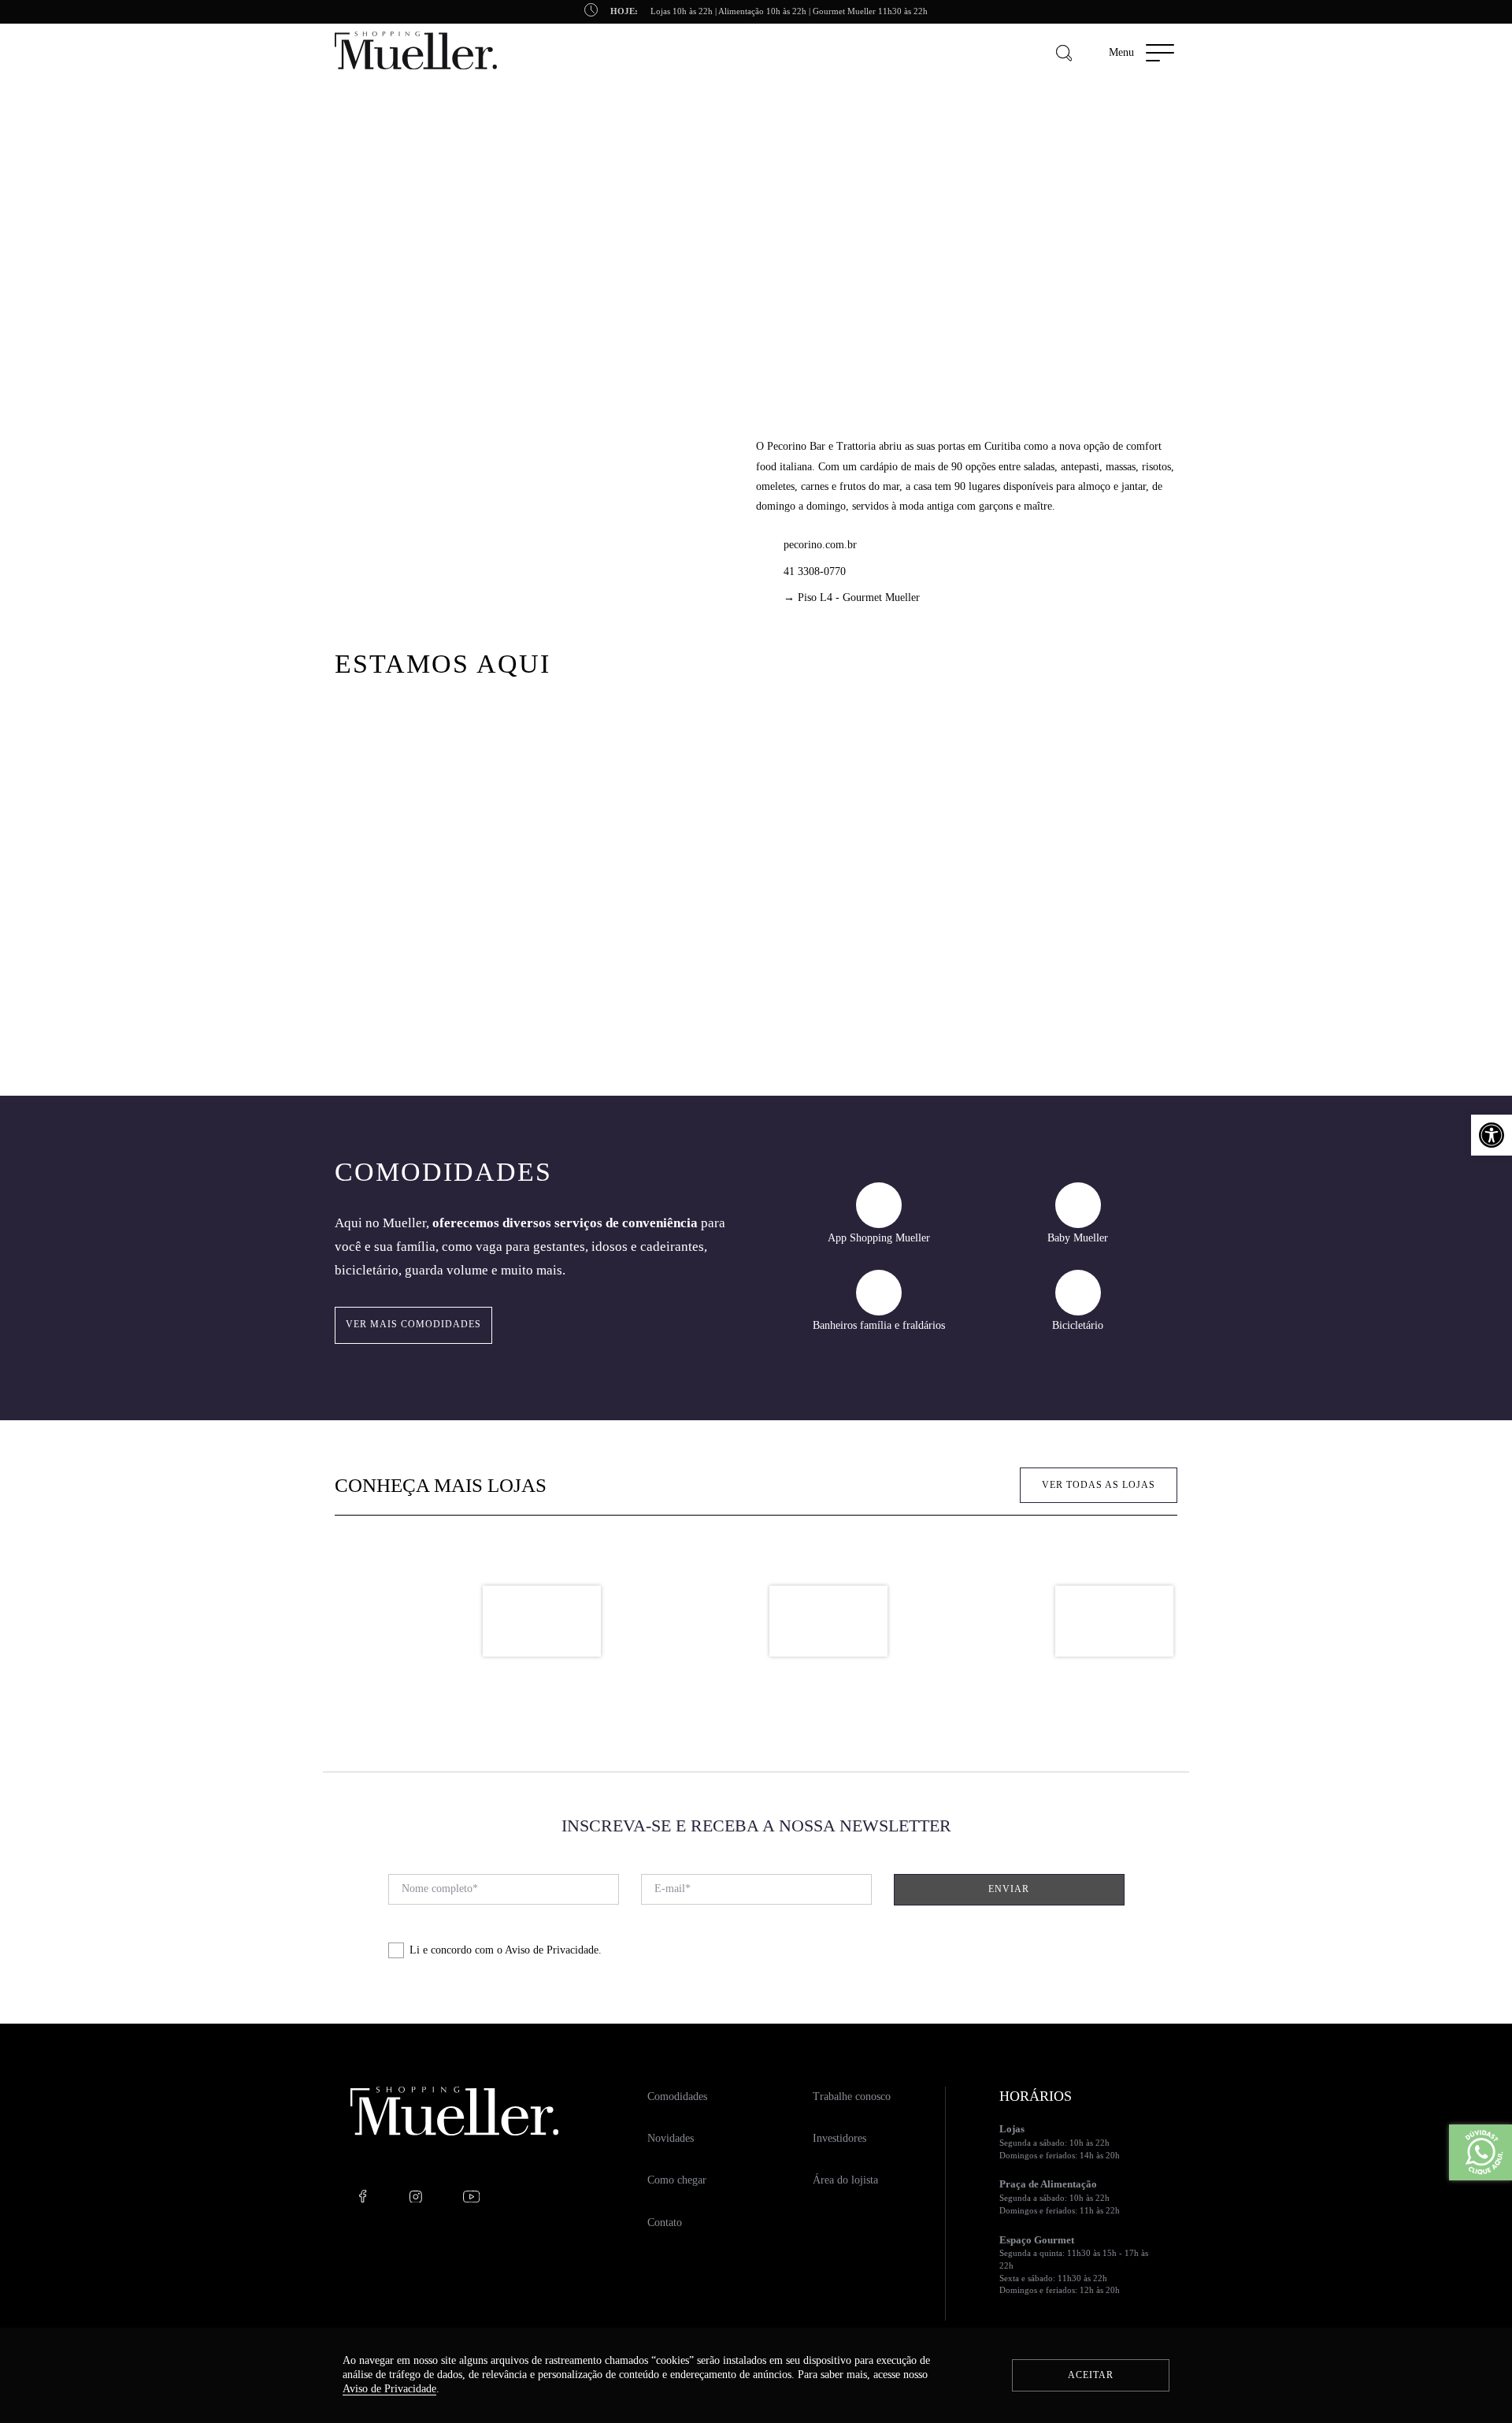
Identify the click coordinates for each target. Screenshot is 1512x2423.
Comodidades (677, 2096)
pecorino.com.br (820, 545)
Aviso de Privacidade (552, 1950)
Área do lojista (845, 2180)
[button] (1492, 1135)
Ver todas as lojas (1099, 1485)
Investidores (839, 2138)
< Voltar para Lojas (374, 215)
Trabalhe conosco (852, 2096)
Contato (665, 2223)
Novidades (671, 2138)
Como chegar (677, 2180)
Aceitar (1091, 2375)
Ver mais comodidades (413, 1324)
